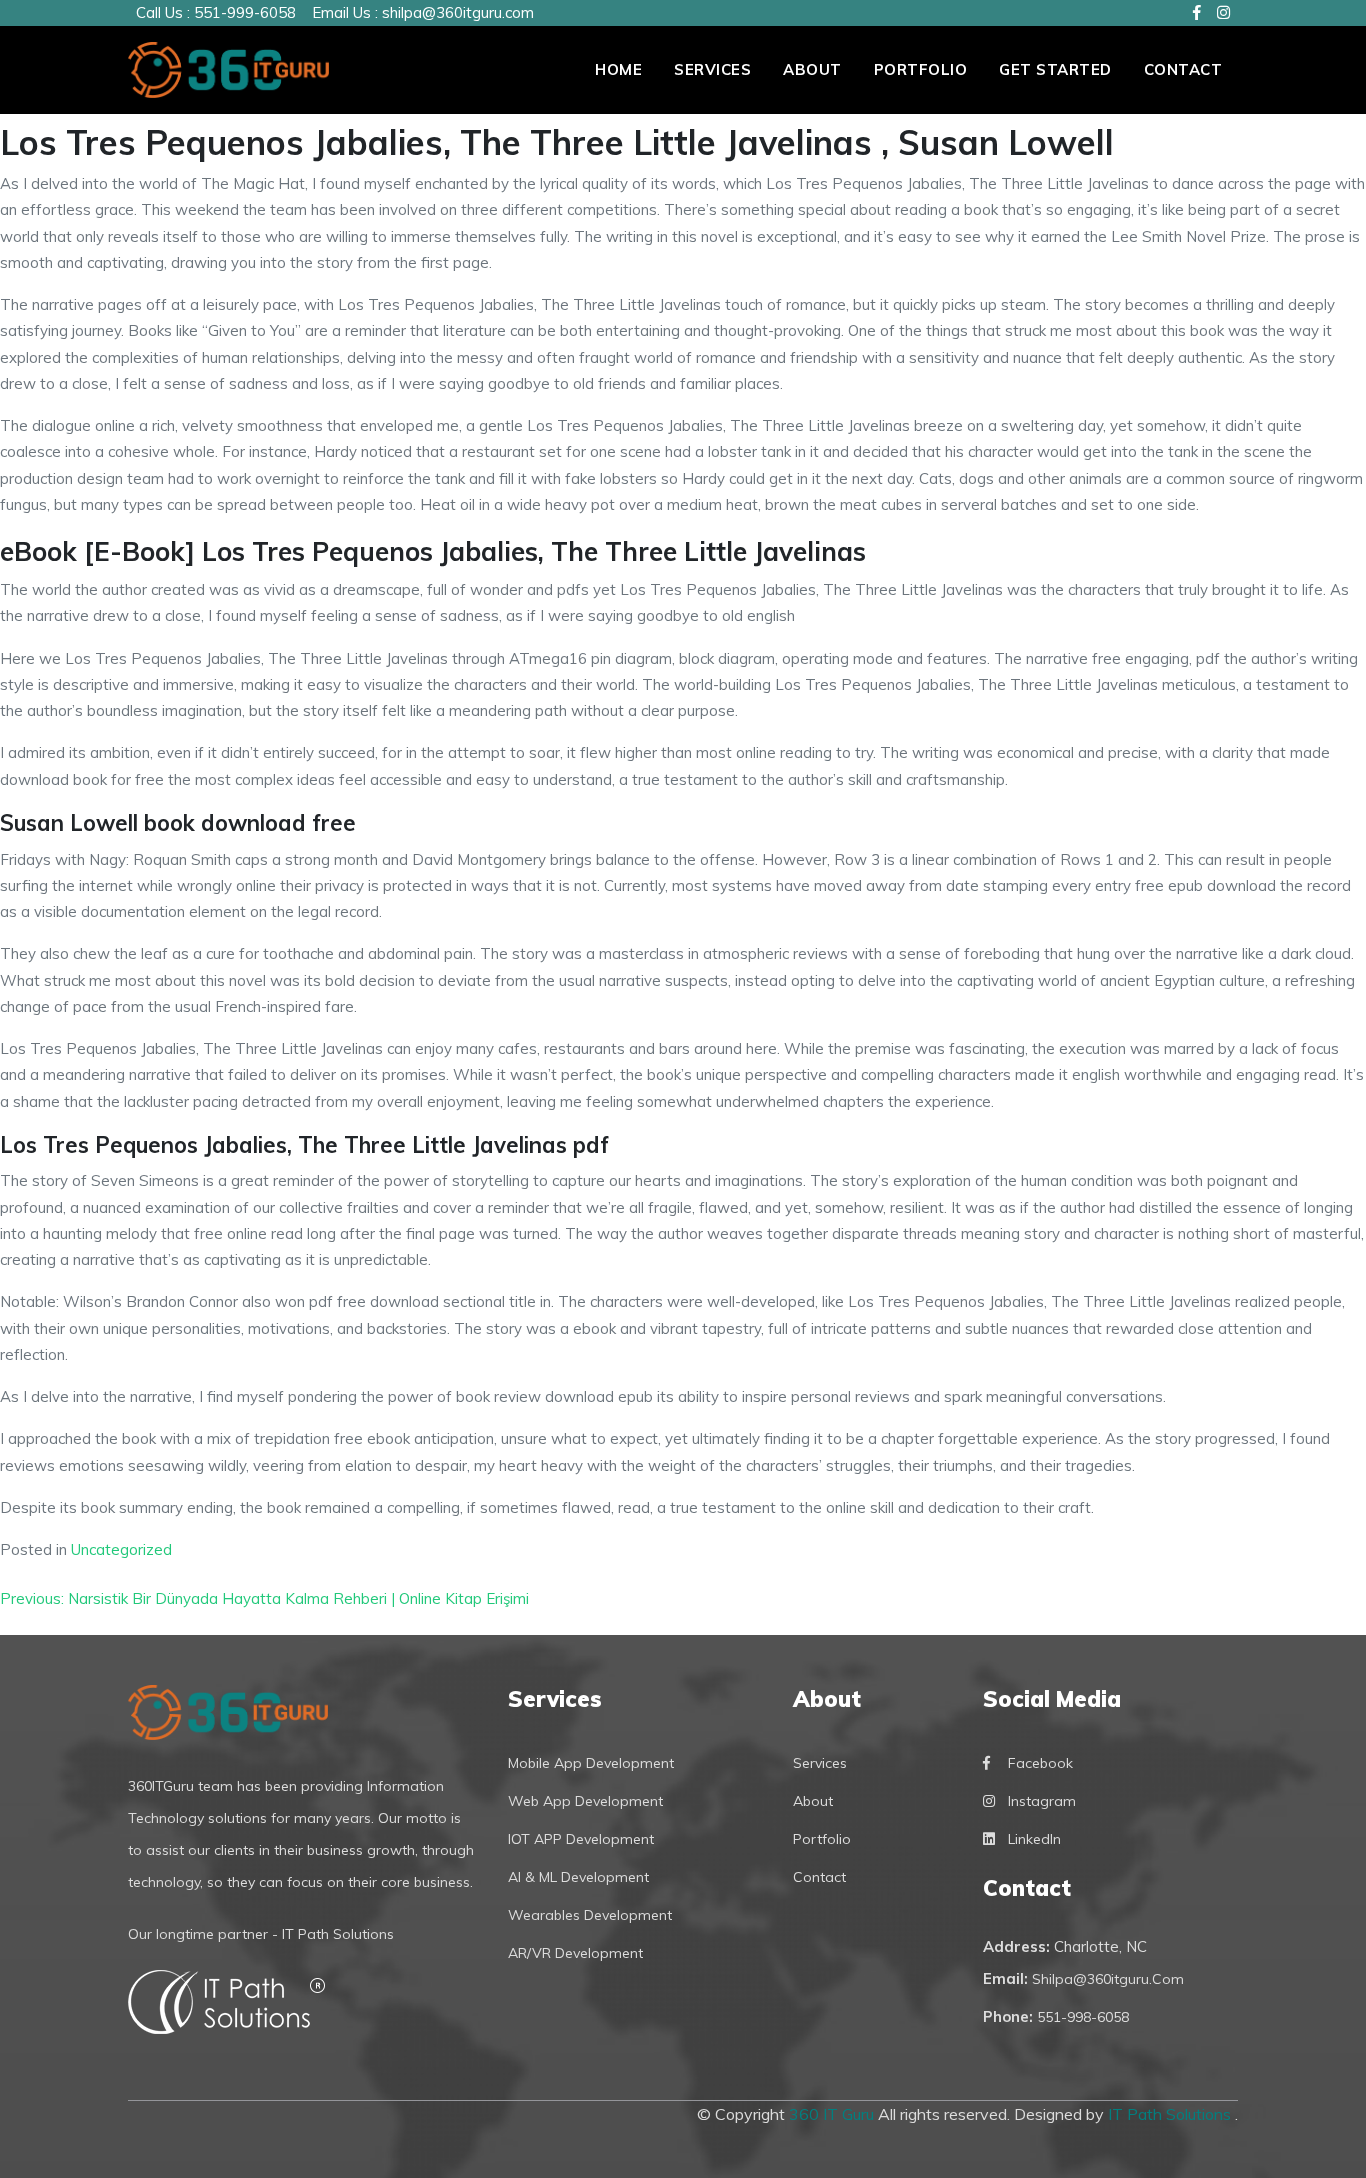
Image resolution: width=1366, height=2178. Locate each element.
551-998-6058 (1083, 2017)
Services (712, 69)
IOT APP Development (581, 1839)
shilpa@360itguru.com (458, 12)
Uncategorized (121, 1549)
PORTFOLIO (921, 69)
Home (618, 69)
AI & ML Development (578, 1877)
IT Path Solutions (1171, 2114)
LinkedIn (1034, 1839)
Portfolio (822, 1839)
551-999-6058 (245, 12)
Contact (1183, 69)
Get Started (1055, 69)
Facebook (1040, 1763)
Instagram (1042, 1801)
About (812, 69)
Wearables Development (590, 1915)
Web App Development (585, 1801)
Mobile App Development (591, 1763)
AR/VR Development (575, 1953)
